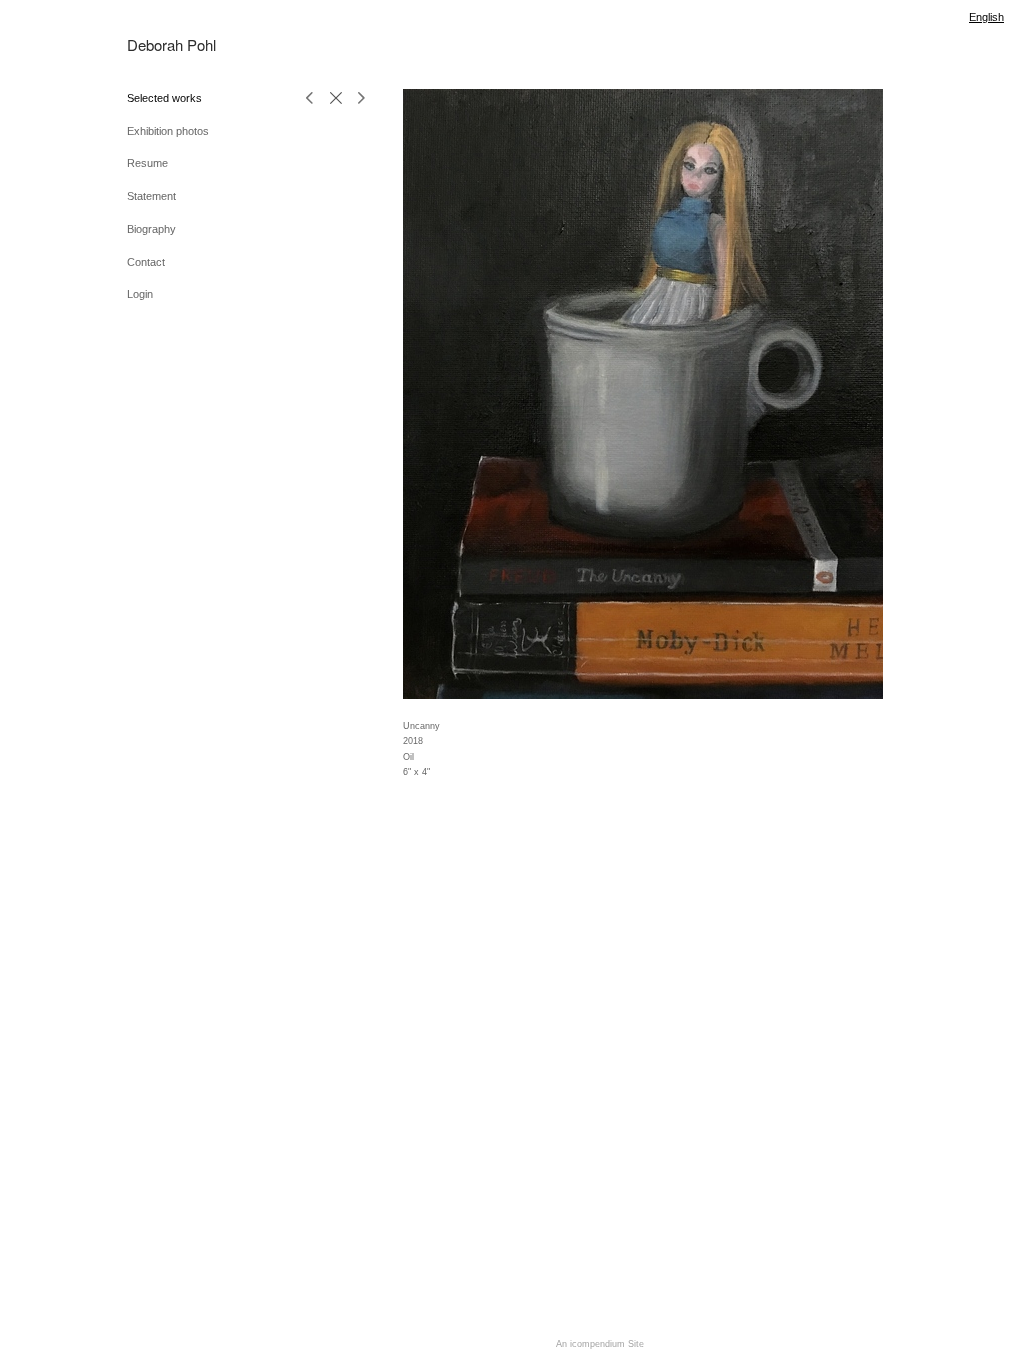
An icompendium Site (600, 1344)
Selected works (164, 98)
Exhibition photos (168, 131)
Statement (151, 196)
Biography (151, 229)
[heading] (173, 44)
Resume (147, 163)
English (986, 17)
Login (140, 294)
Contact (146, 262)
